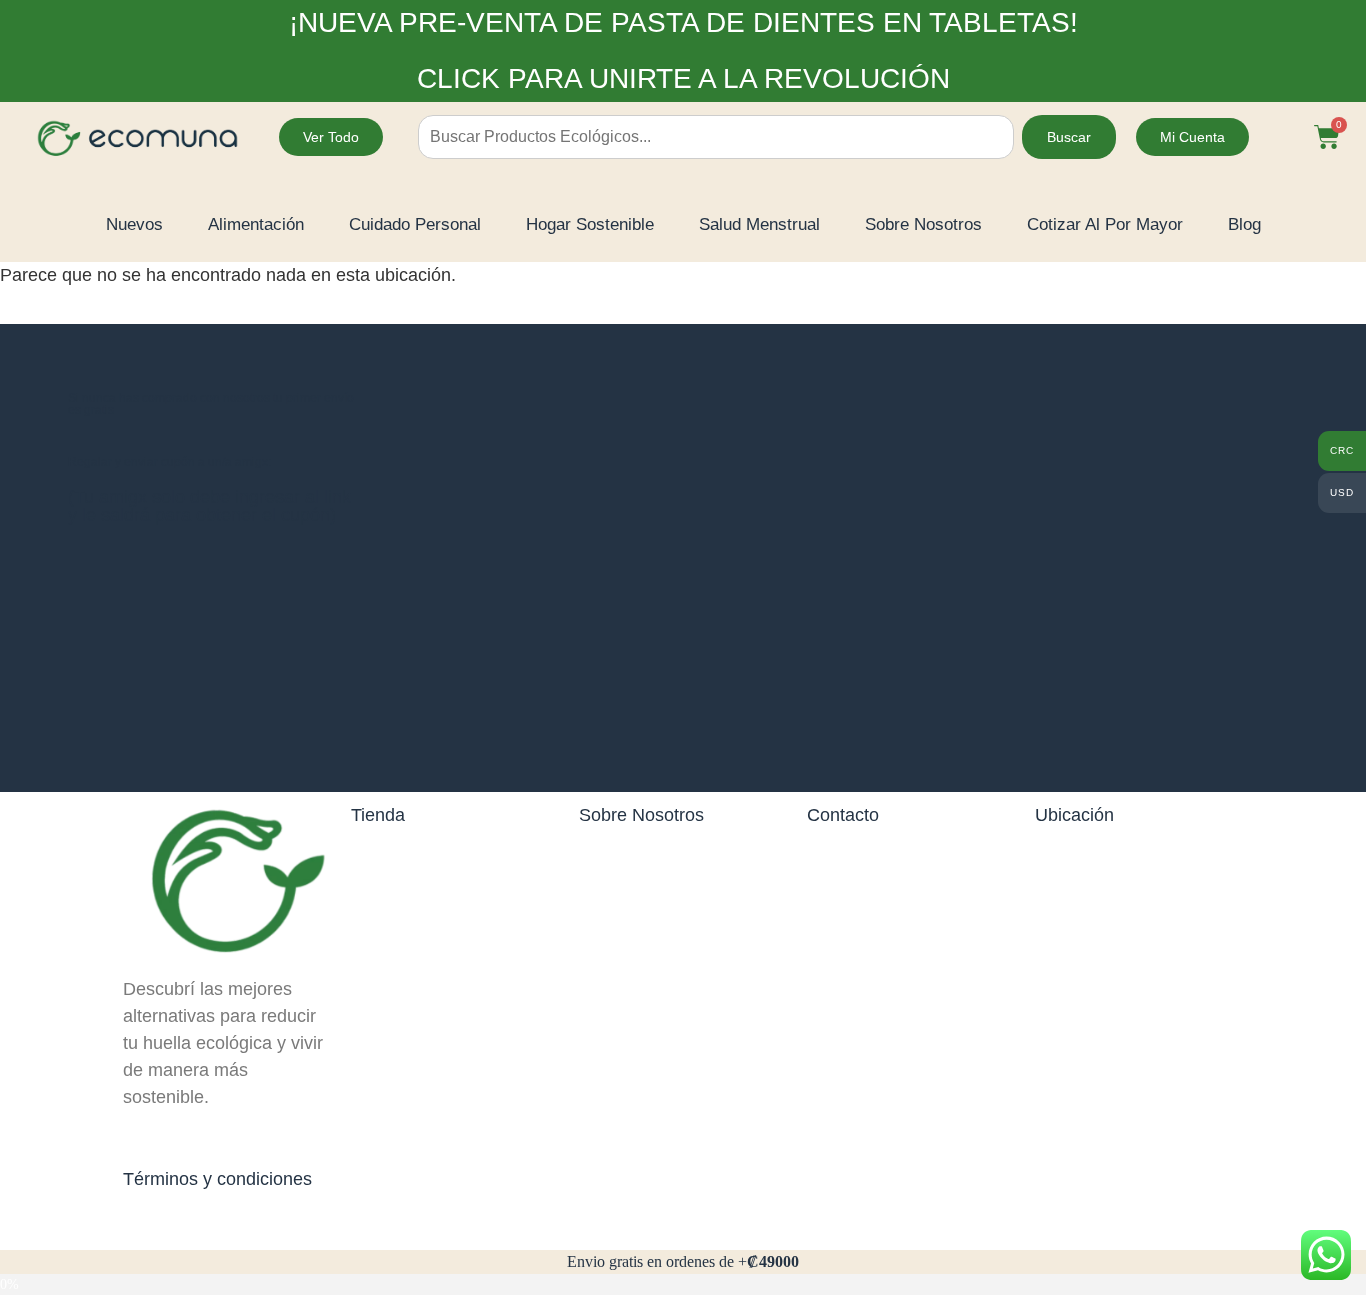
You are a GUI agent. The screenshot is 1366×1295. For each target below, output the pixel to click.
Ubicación (1074, 815)
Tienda (378, 815)
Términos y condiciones (217, 1179)
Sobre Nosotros (923, 224)
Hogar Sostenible (590, 224)
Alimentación (256, 224)
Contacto (843, 815)
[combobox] (716, 137)
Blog (1244, 224)
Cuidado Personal (415, 224)
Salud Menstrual (759, 224)
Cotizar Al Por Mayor (1105, 224)
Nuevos (134, 224)
